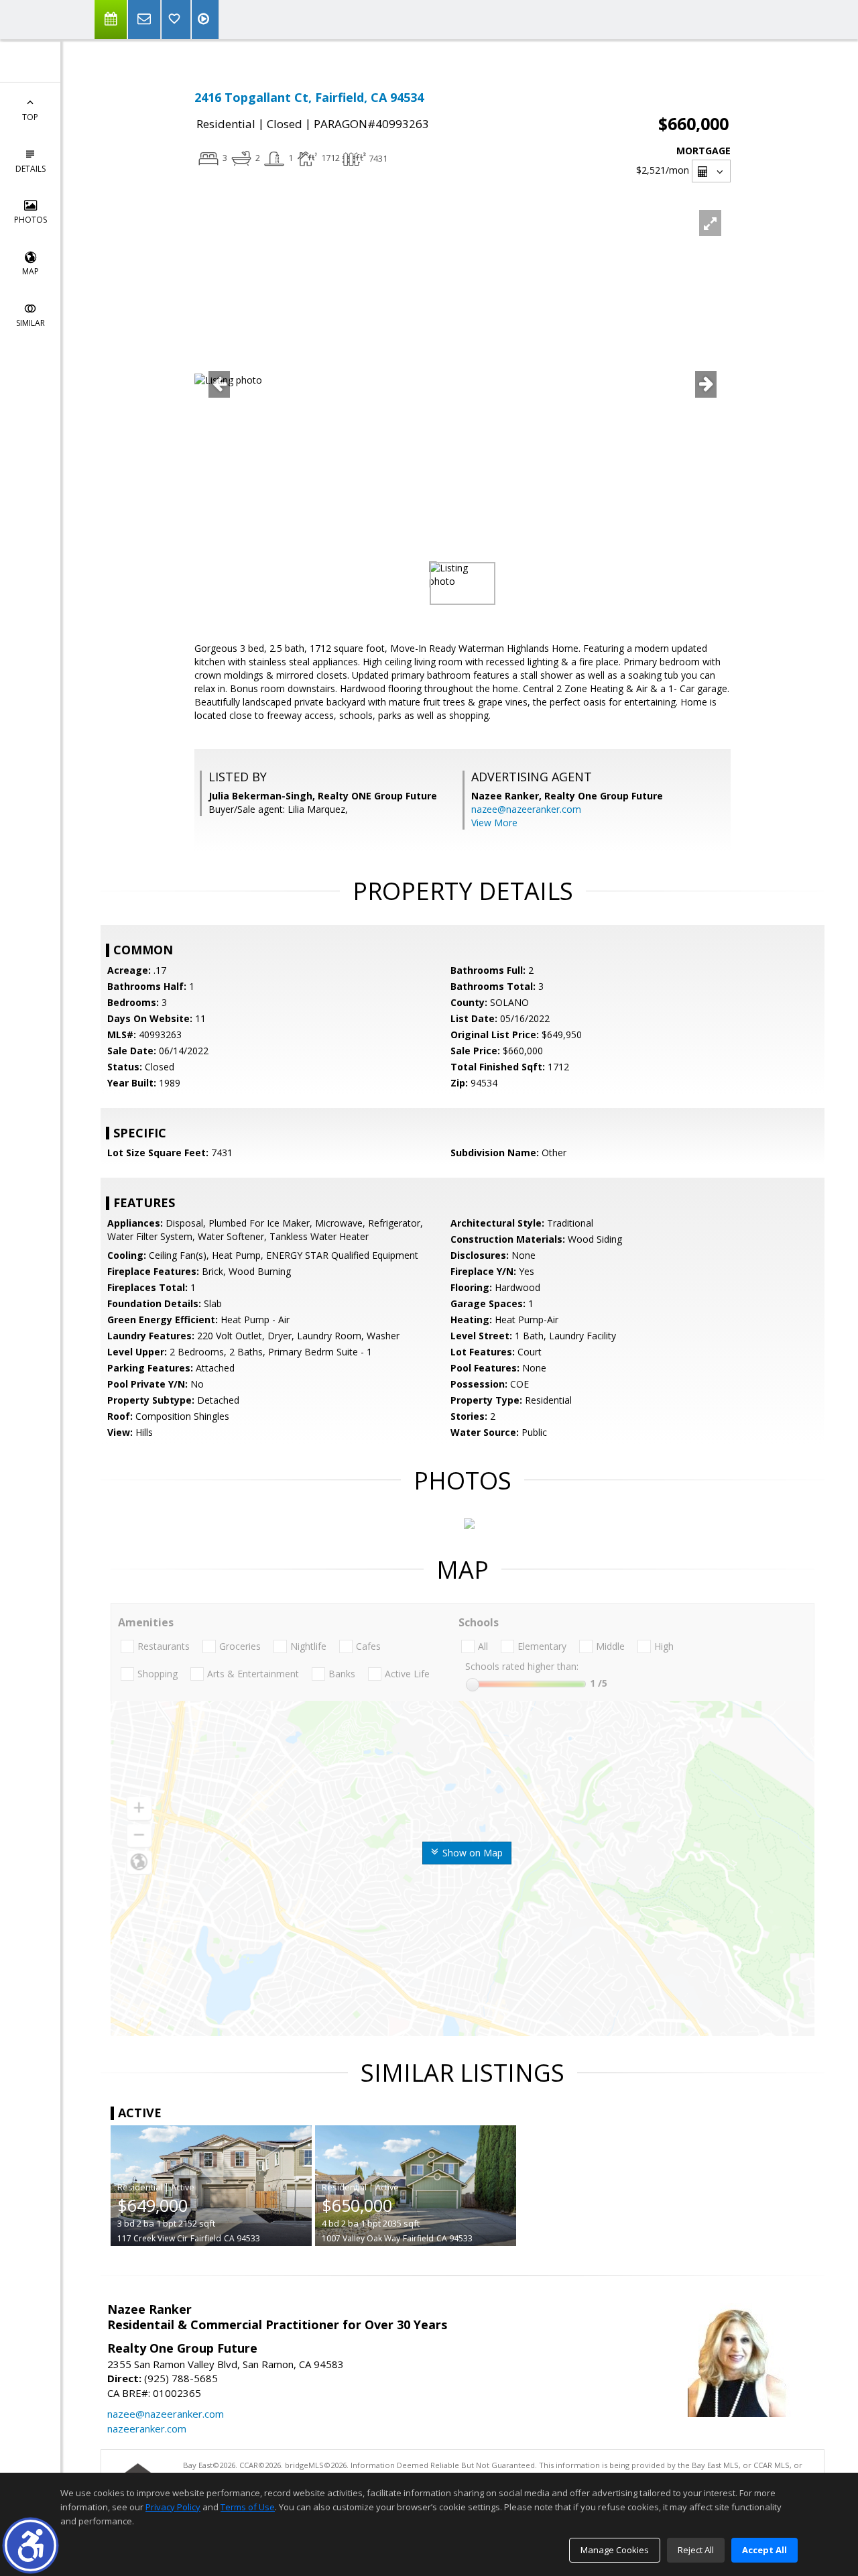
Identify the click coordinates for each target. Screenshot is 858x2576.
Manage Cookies (615, 2550)
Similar (30, 323)
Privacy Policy (173, 2507)
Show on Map (471, 1853)
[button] (30, 2545)
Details (30, 169)
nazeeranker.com (147, 2428)
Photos (30, 220)
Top (30, 117)
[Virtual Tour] (205, 19)
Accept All (764, 2550)
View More (494, 823)
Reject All (696, 2550)
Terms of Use (248, 2507)
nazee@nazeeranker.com (526, 809)
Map (30, 271)
